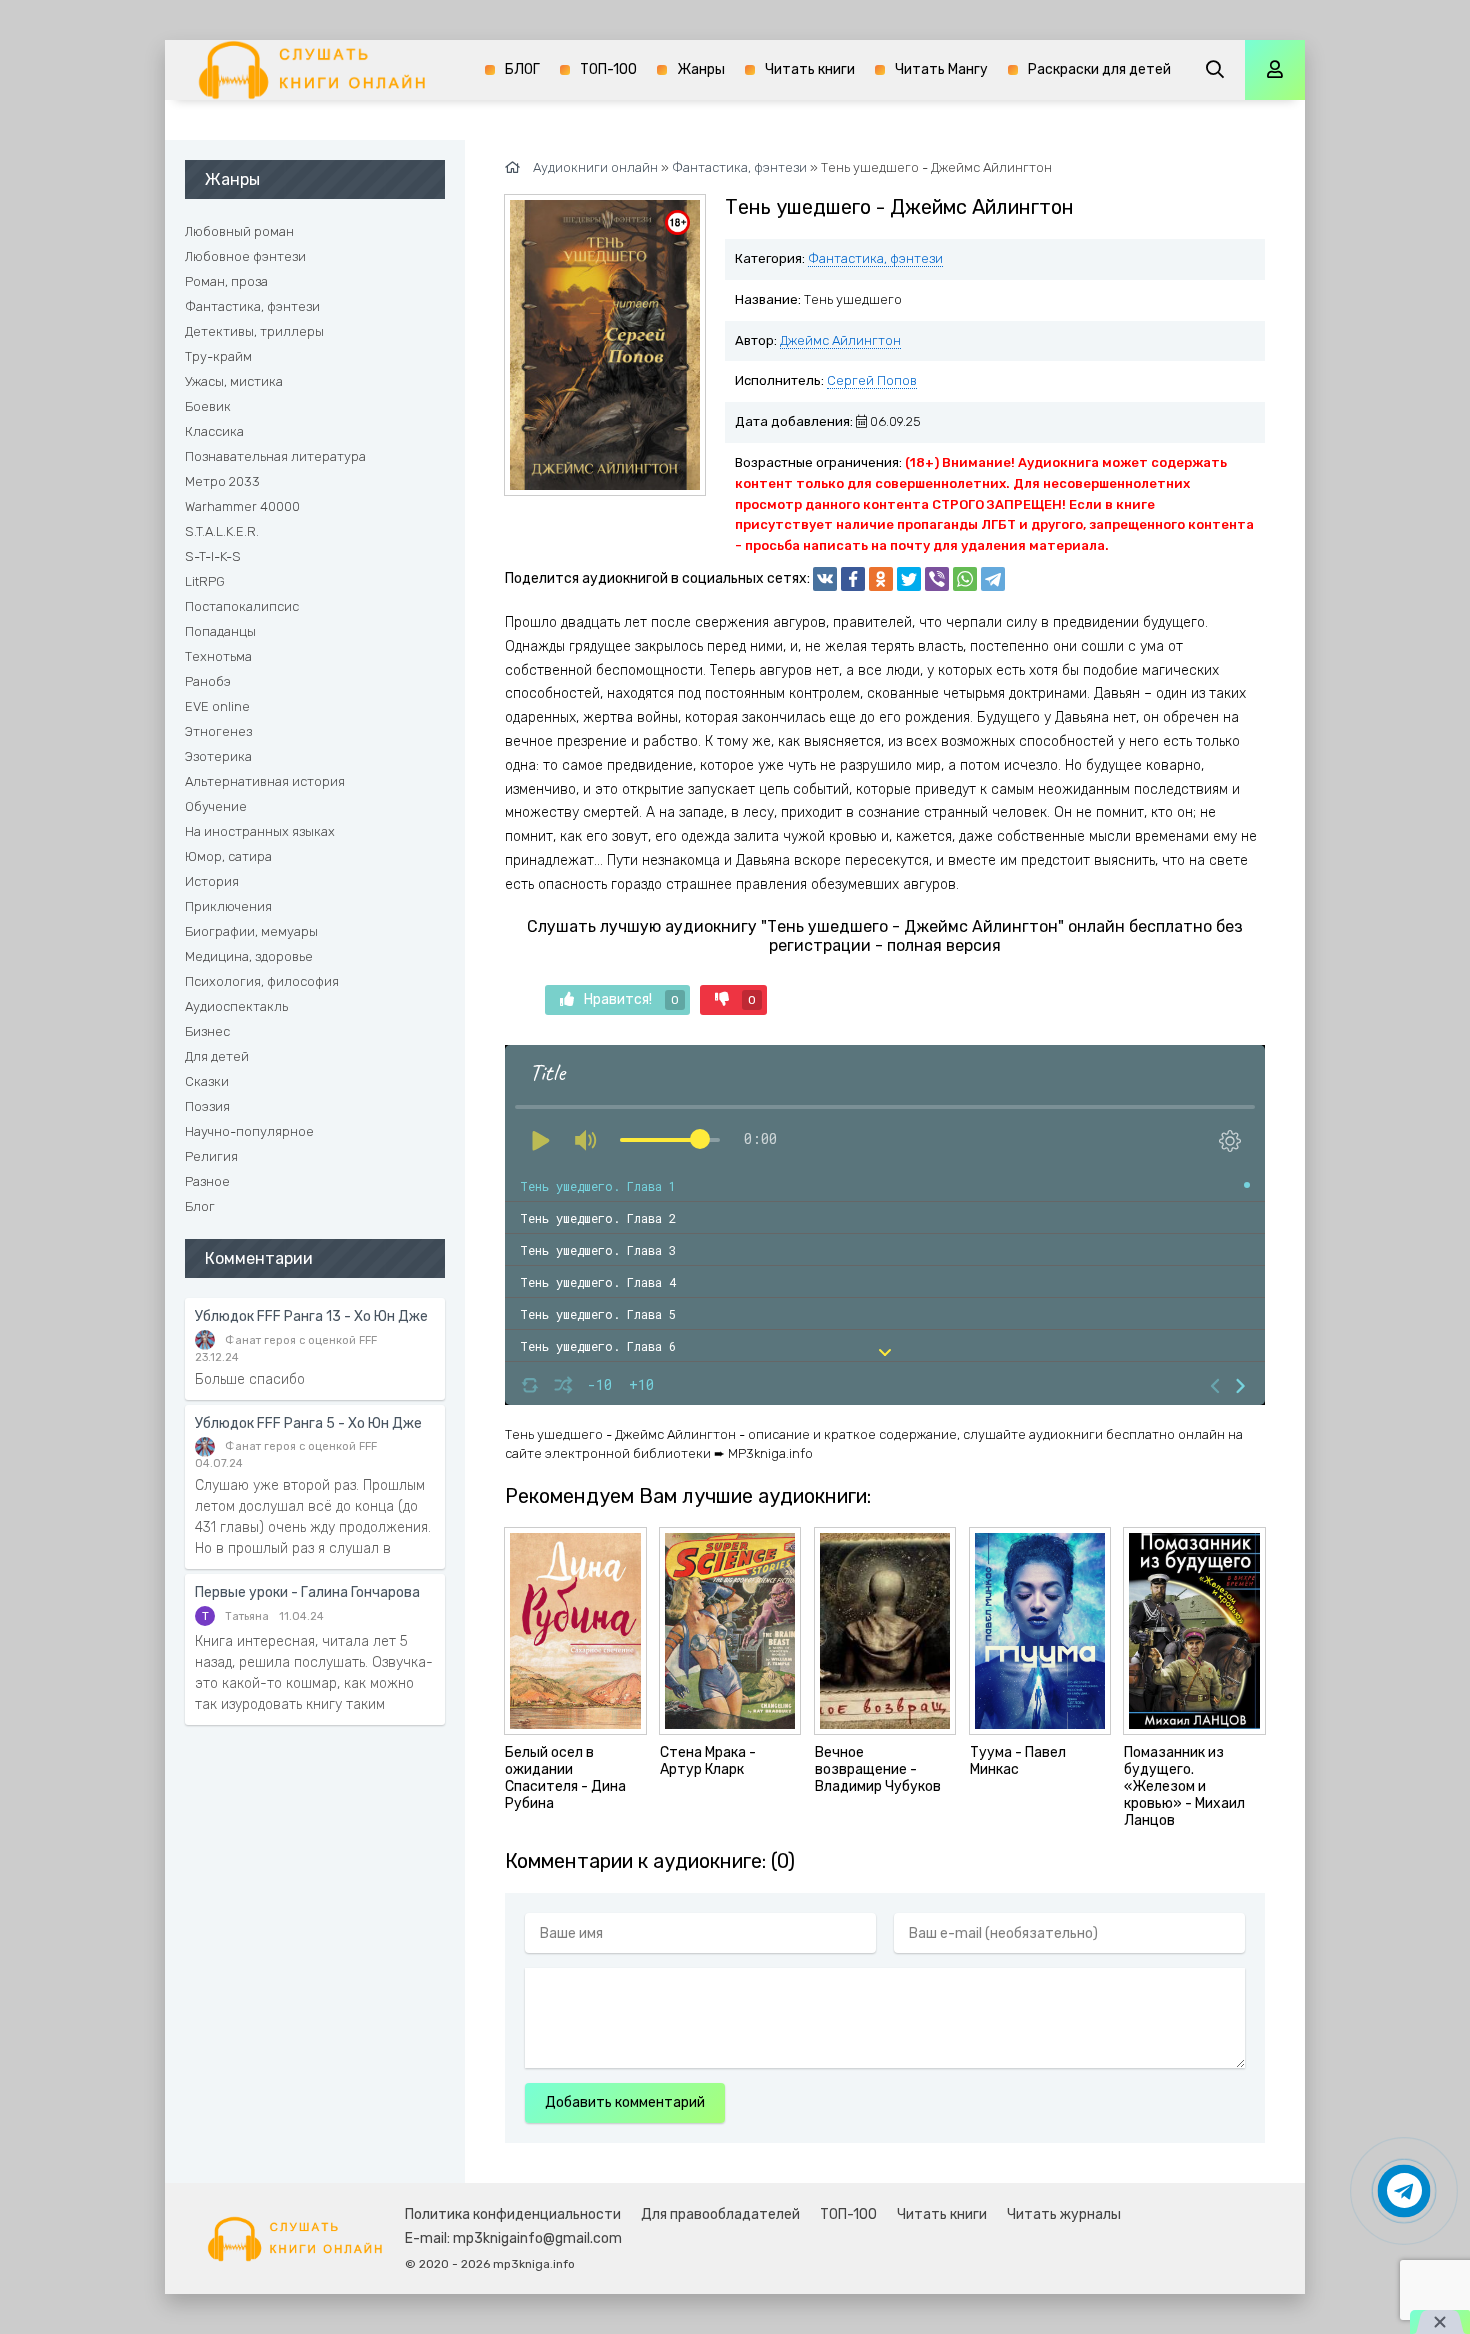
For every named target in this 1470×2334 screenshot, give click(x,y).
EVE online (217, 706)
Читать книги (810, 69)
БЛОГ (522, 69)
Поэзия (207, 1106)
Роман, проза (226, 281)
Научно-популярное (249, 1131)
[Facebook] (853, 579)
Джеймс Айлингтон (840, 340)
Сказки (207, 1081)
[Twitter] (909, 579)
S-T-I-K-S (213, 556)
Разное (207, 1181)
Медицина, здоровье (249, 956)
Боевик (208, 406)
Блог (200, 1206)
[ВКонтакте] (825, 579)
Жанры (701, 69)
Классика (214, 431)
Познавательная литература (275, 456)
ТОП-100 (608, 69)
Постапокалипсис (242, 606)
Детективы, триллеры (254, 331)
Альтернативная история (265, 781)
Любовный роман (239, 231)
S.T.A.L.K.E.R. (222, 531)
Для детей (217, 1056)
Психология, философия (262, 981)
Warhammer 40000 (242, 506)
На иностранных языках (260, 831)
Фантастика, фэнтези (875, 258)
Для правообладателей (720, 2214)
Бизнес (207, 1031)
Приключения (228, 906)
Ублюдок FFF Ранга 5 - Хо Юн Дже (308, 1423)
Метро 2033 (222, 481)
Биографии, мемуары (251, 931)
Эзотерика (218, 756)
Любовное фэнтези (245, 256)
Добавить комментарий (625, 2102)
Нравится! (631, 999)
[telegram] (993, 579)
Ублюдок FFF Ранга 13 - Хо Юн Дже (311, 1316)
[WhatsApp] (965, 579)
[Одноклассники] (881, 579)
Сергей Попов (872, 380)
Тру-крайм (218, 356)
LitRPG (205, 581)
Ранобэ (208, 681)
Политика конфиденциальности (513, 2214)
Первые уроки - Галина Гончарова (307, 1592)
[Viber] (937, 579)
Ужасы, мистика (234, 381)
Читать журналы (1064, 2214)
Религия (211, 1156)
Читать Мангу (941, 69)
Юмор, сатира (228, 856)
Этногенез (218, 731)
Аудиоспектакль (236, 1006)
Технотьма (218, 656)
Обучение (216, 806)
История (212, 881)
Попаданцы (220, 631)
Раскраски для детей (1099, 69)
